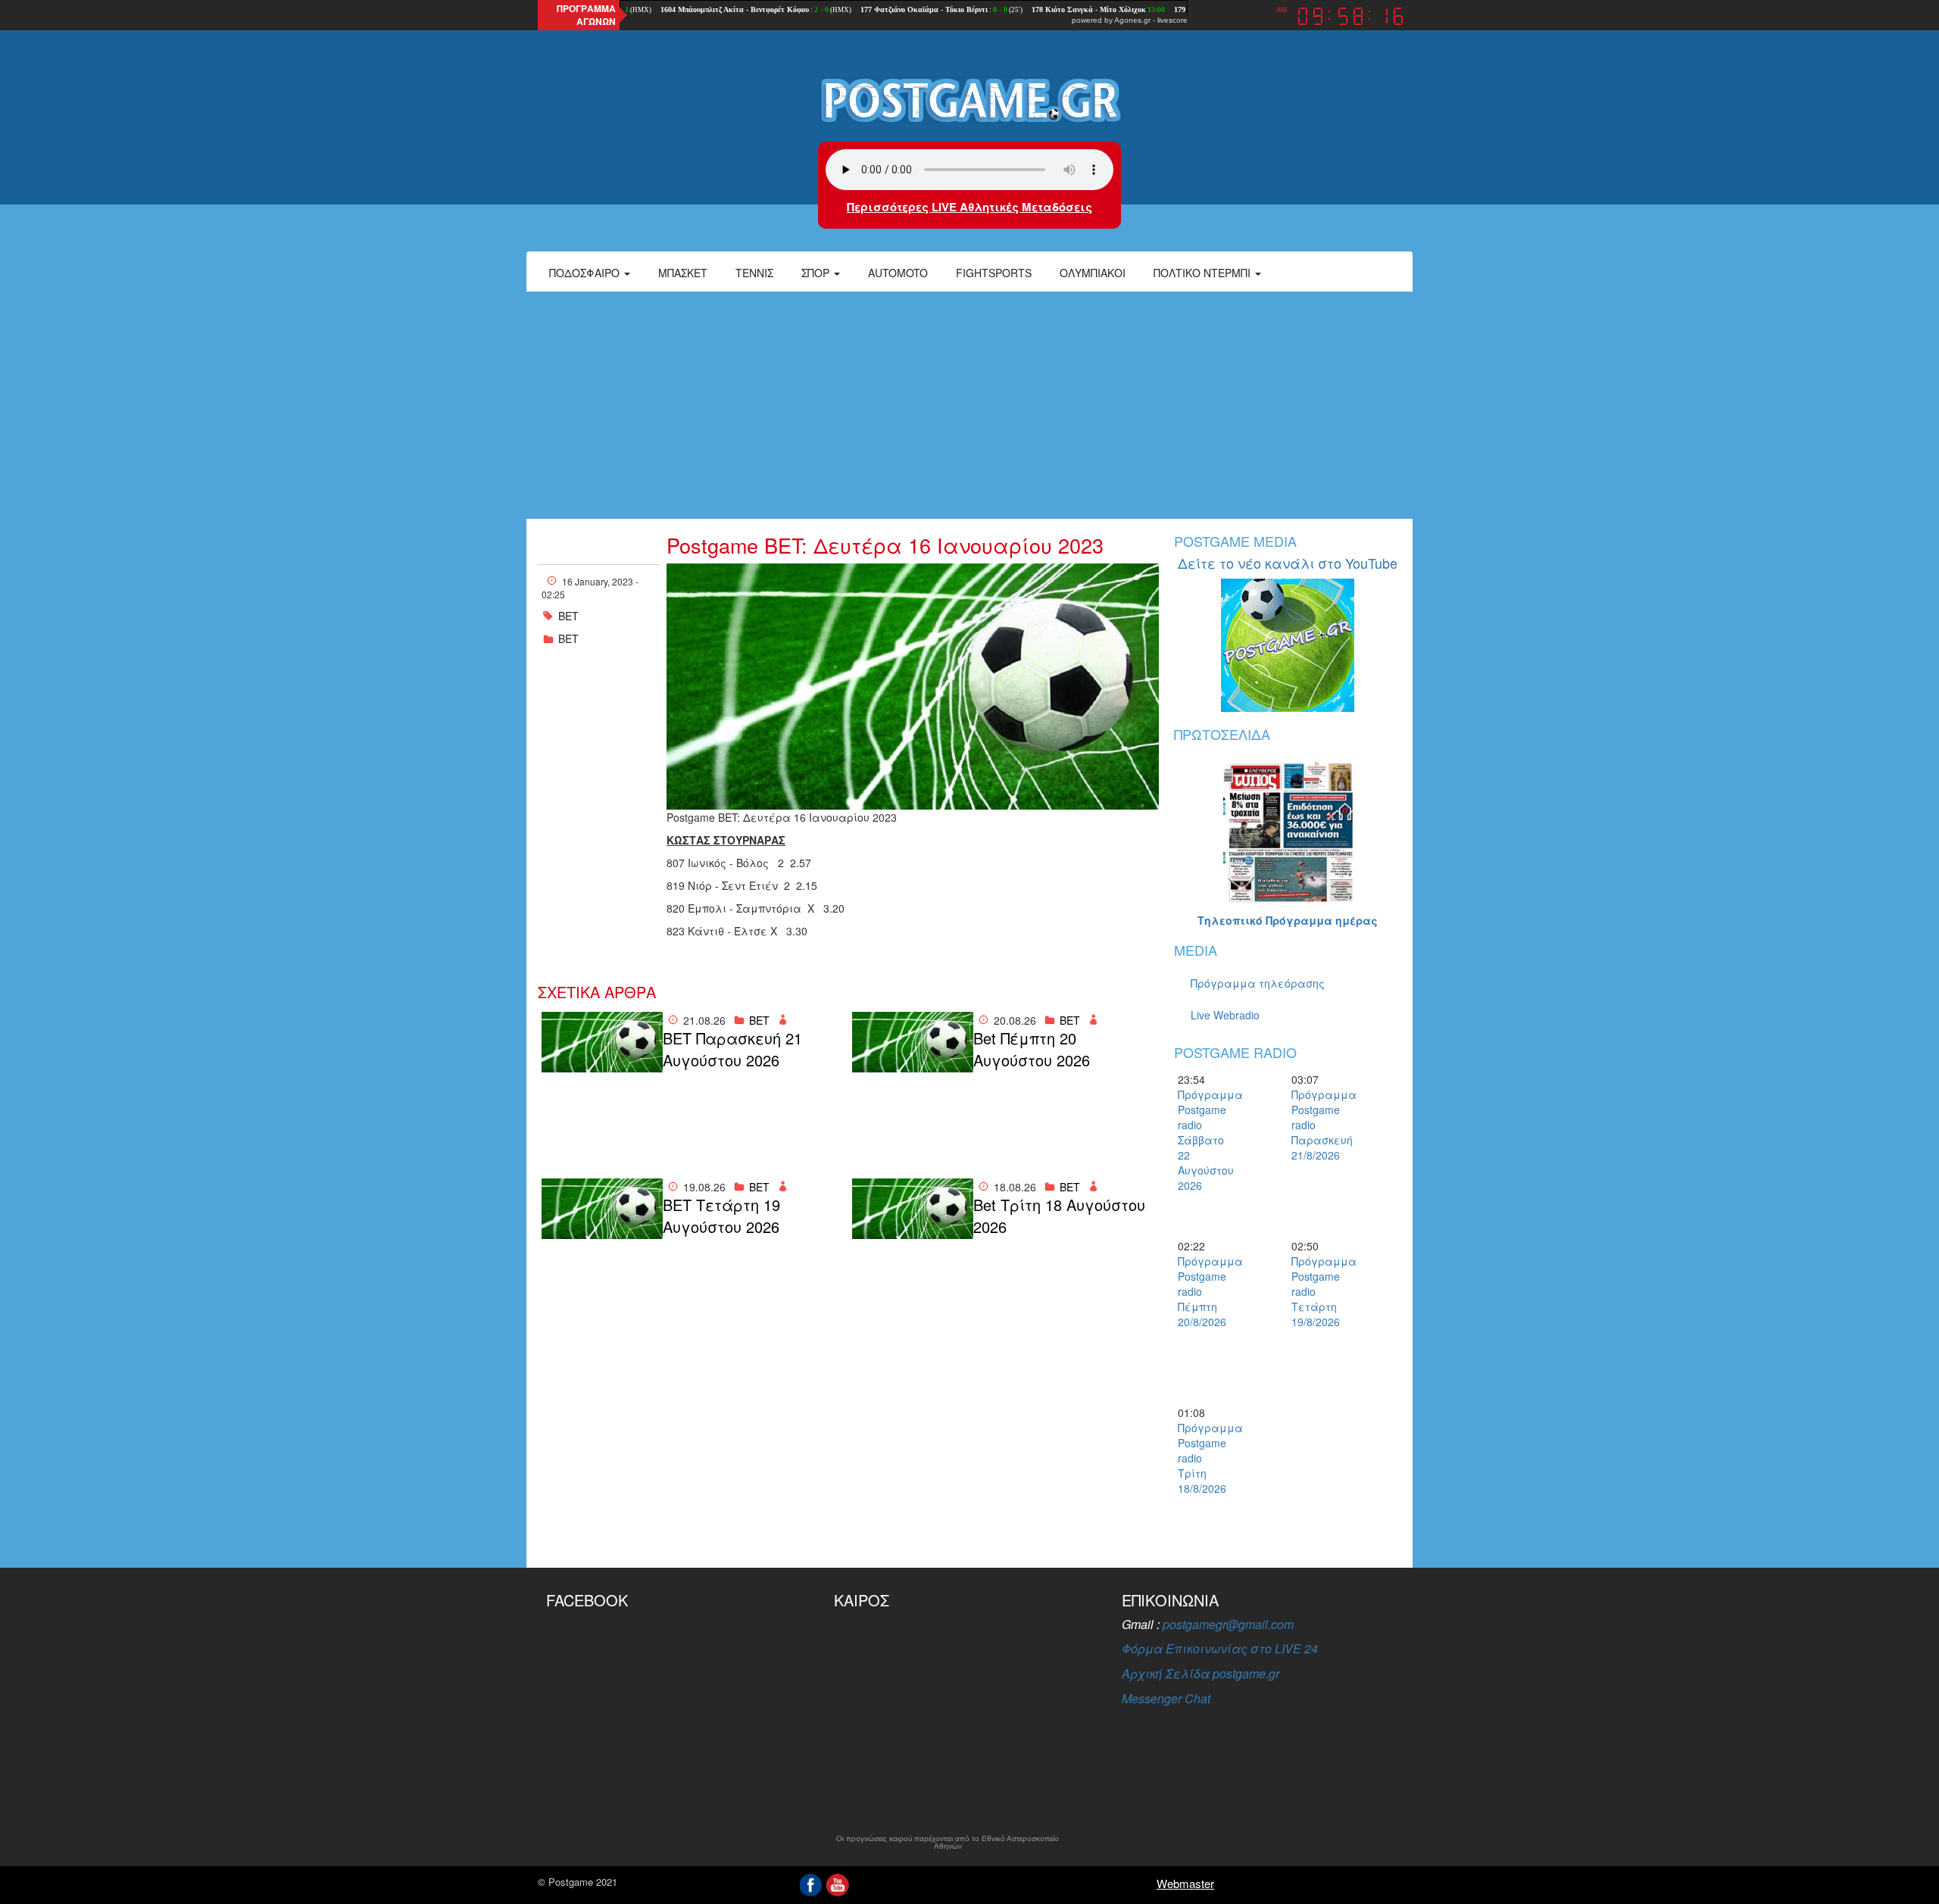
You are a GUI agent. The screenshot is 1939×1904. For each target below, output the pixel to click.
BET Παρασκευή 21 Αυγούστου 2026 (732, 1049)
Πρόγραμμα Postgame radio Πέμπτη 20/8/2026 (1204, 1291)
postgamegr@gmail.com (1228, 1624)
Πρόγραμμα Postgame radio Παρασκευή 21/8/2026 (1318, 1125)
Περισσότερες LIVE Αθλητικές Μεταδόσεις (969, 207)
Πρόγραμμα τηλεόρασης (1258, 983)
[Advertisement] (969, 405)
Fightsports (994, 273)
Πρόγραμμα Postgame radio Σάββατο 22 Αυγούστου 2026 (1204, 1140)
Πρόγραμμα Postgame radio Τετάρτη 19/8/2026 (1318, 1291)
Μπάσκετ (683, 273)
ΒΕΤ (568, 616)
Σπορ (817, 273)
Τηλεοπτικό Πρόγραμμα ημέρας (1288, 920)
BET (568, 638)
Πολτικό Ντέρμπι (1204, 273)
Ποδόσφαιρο (586, 273)
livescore (1172, 20)
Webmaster (1185, 1883)
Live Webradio (1225, 1015)
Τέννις (754, 273)
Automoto (898, 273)
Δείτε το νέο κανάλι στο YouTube (1288, 563)
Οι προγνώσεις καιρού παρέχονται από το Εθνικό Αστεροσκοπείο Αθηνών (948, 1843)
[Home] (969, 99)
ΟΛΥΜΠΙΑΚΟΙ (1093, 273)
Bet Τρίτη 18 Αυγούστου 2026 (1059, 1216)
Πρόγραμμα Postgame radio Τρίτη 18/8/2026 (1204, 1458)
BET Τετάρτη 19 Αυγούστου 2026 (721, 1216)
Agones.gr (1132, 20)
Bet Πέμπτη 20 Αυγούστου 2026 (1032, 1049)
